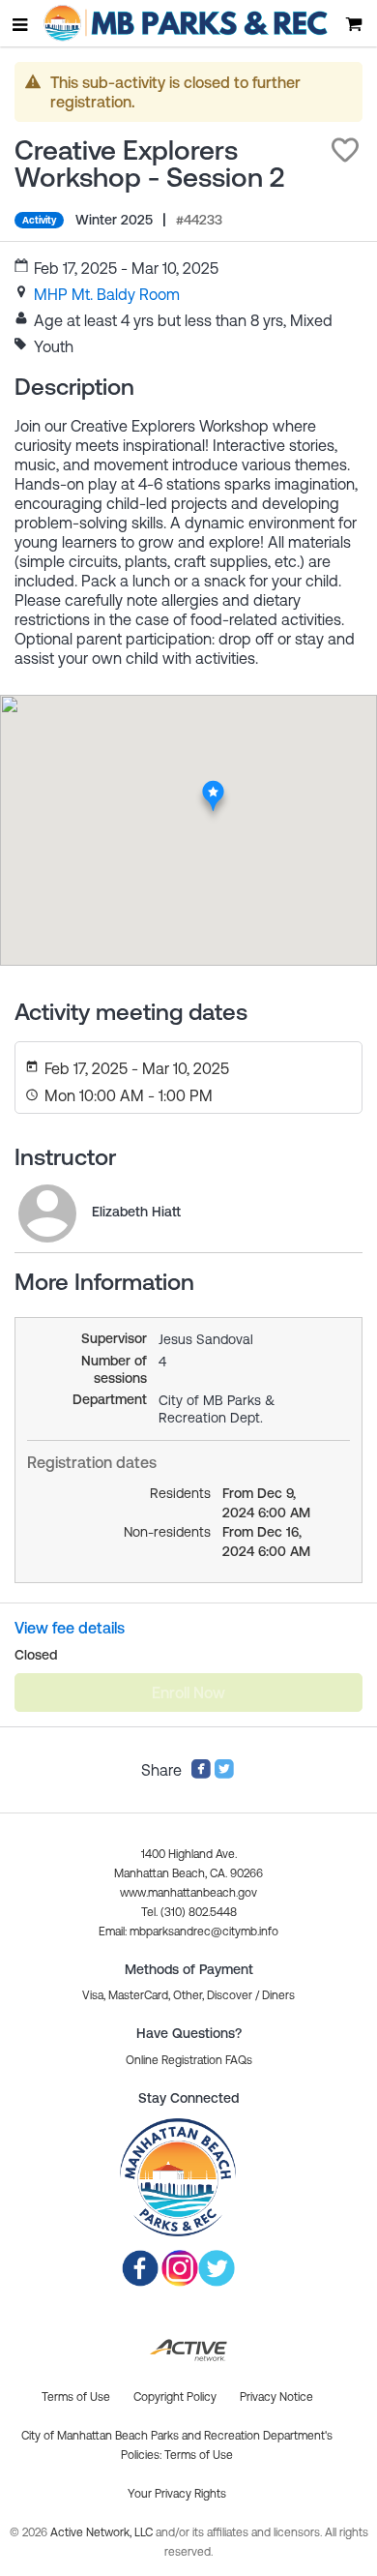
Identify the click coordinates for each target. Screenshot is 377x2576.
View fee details (70, 1628)
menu (21, 24)
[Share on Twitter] (224, 1774)
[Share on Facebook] (201, 1774)
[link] (107, 294)
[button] (345, 150)
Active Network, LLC (103, 2532)
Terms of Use (199, 2455)
